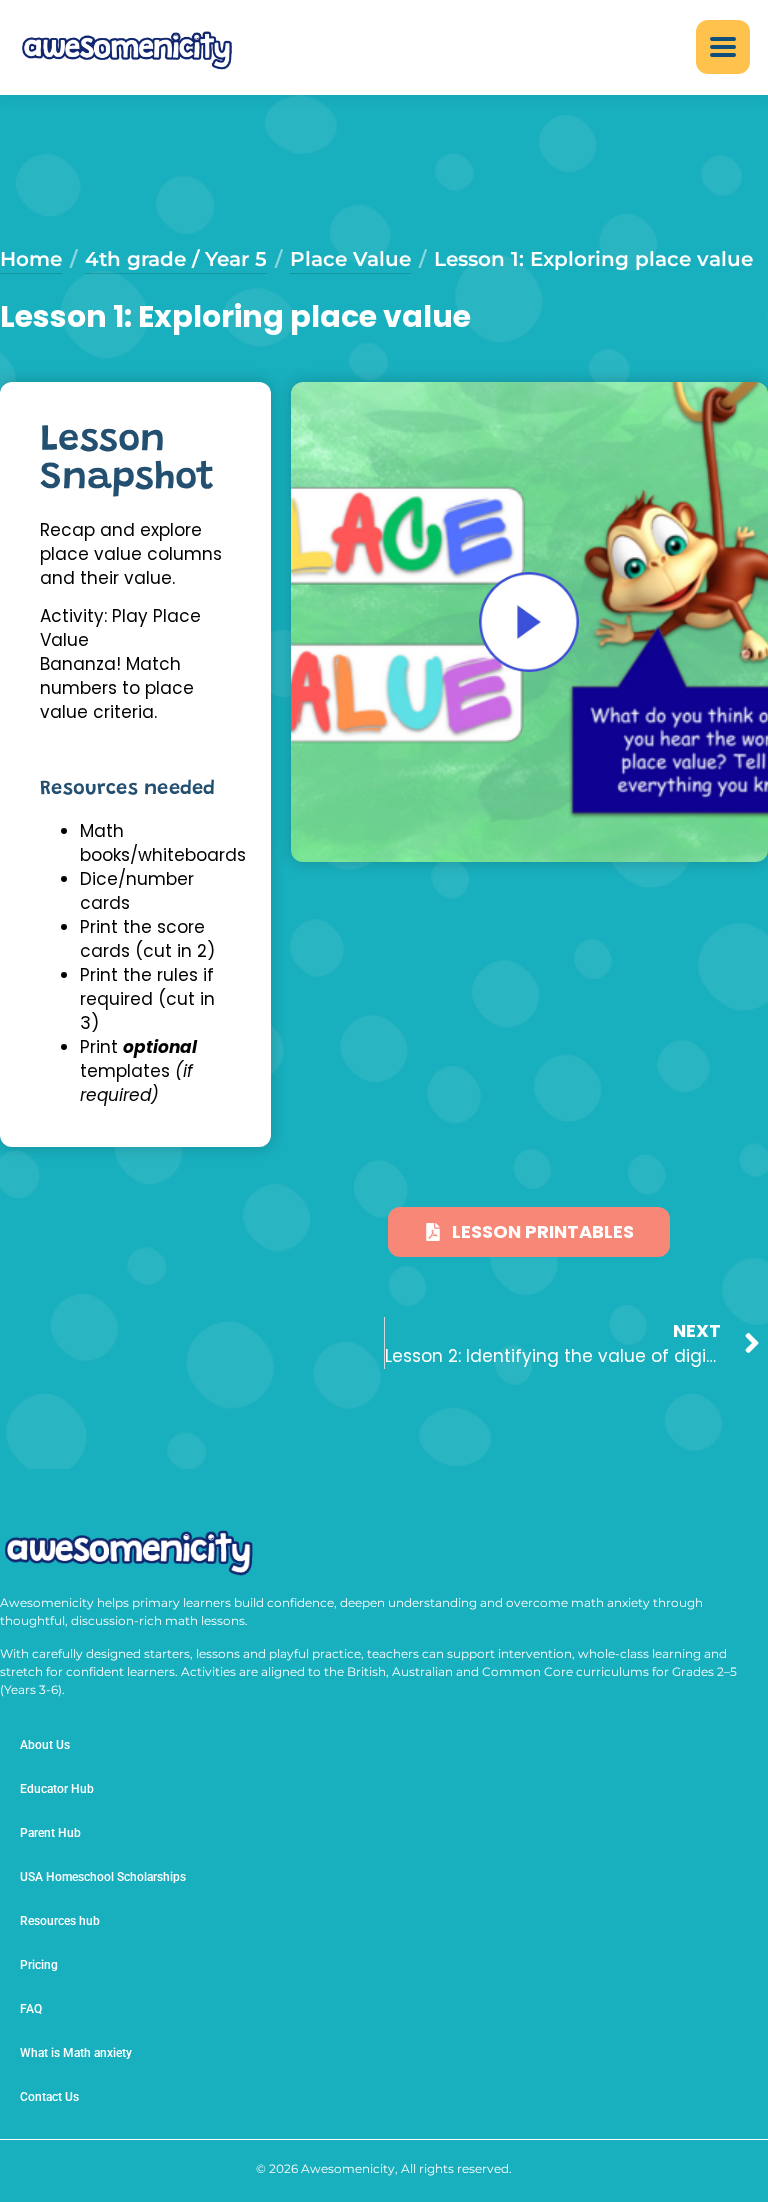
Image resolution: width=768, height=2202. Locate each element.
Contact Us (49, 2097)
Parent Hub (50, 1833)
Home (31, 259)
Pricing (39, 1965)
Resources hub (60, 1921)
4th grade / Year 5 (176, 259)
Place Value (350, 259)
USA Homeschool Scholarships (103, 1877)
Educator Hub (57, 1789)
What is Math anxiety (76, 2053)
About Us (45, 1745)
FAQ (31, 2009)
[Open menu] (723, 47)
